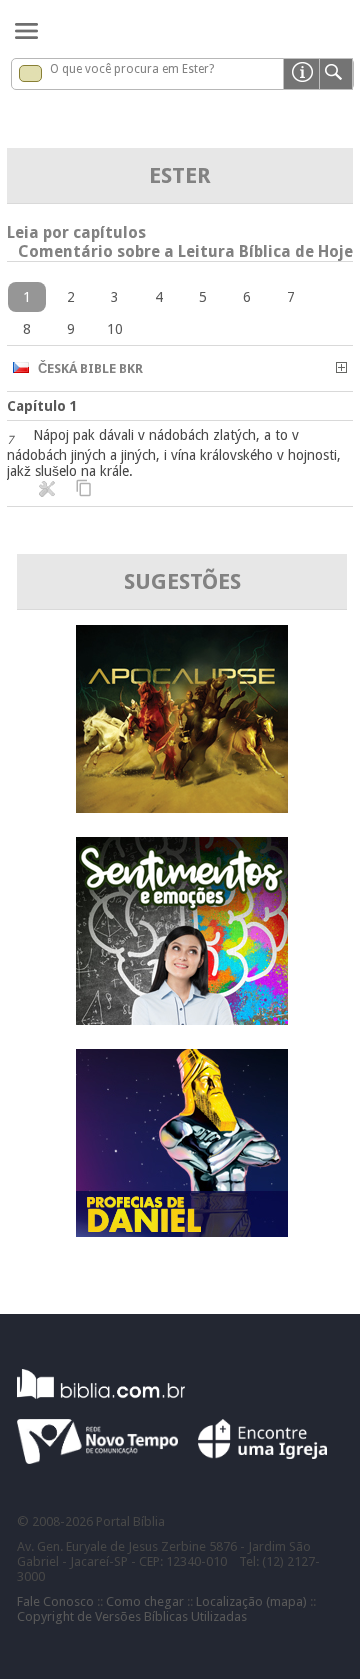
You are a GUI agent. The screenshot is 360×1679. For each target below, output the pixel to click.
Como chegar (145, 1601)
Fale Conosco (55, 1601)
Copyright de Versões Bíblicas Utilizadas (132, 1616)
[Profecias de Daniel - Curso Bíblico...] (182, 1231)
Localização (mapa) (251, 1601)
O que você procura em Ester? (132, 69)
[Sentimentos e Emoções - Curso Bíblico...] (182, 1019)
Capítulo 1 (42, 406)
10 (115, 329)
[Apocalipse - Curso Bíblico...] (182, 807)
